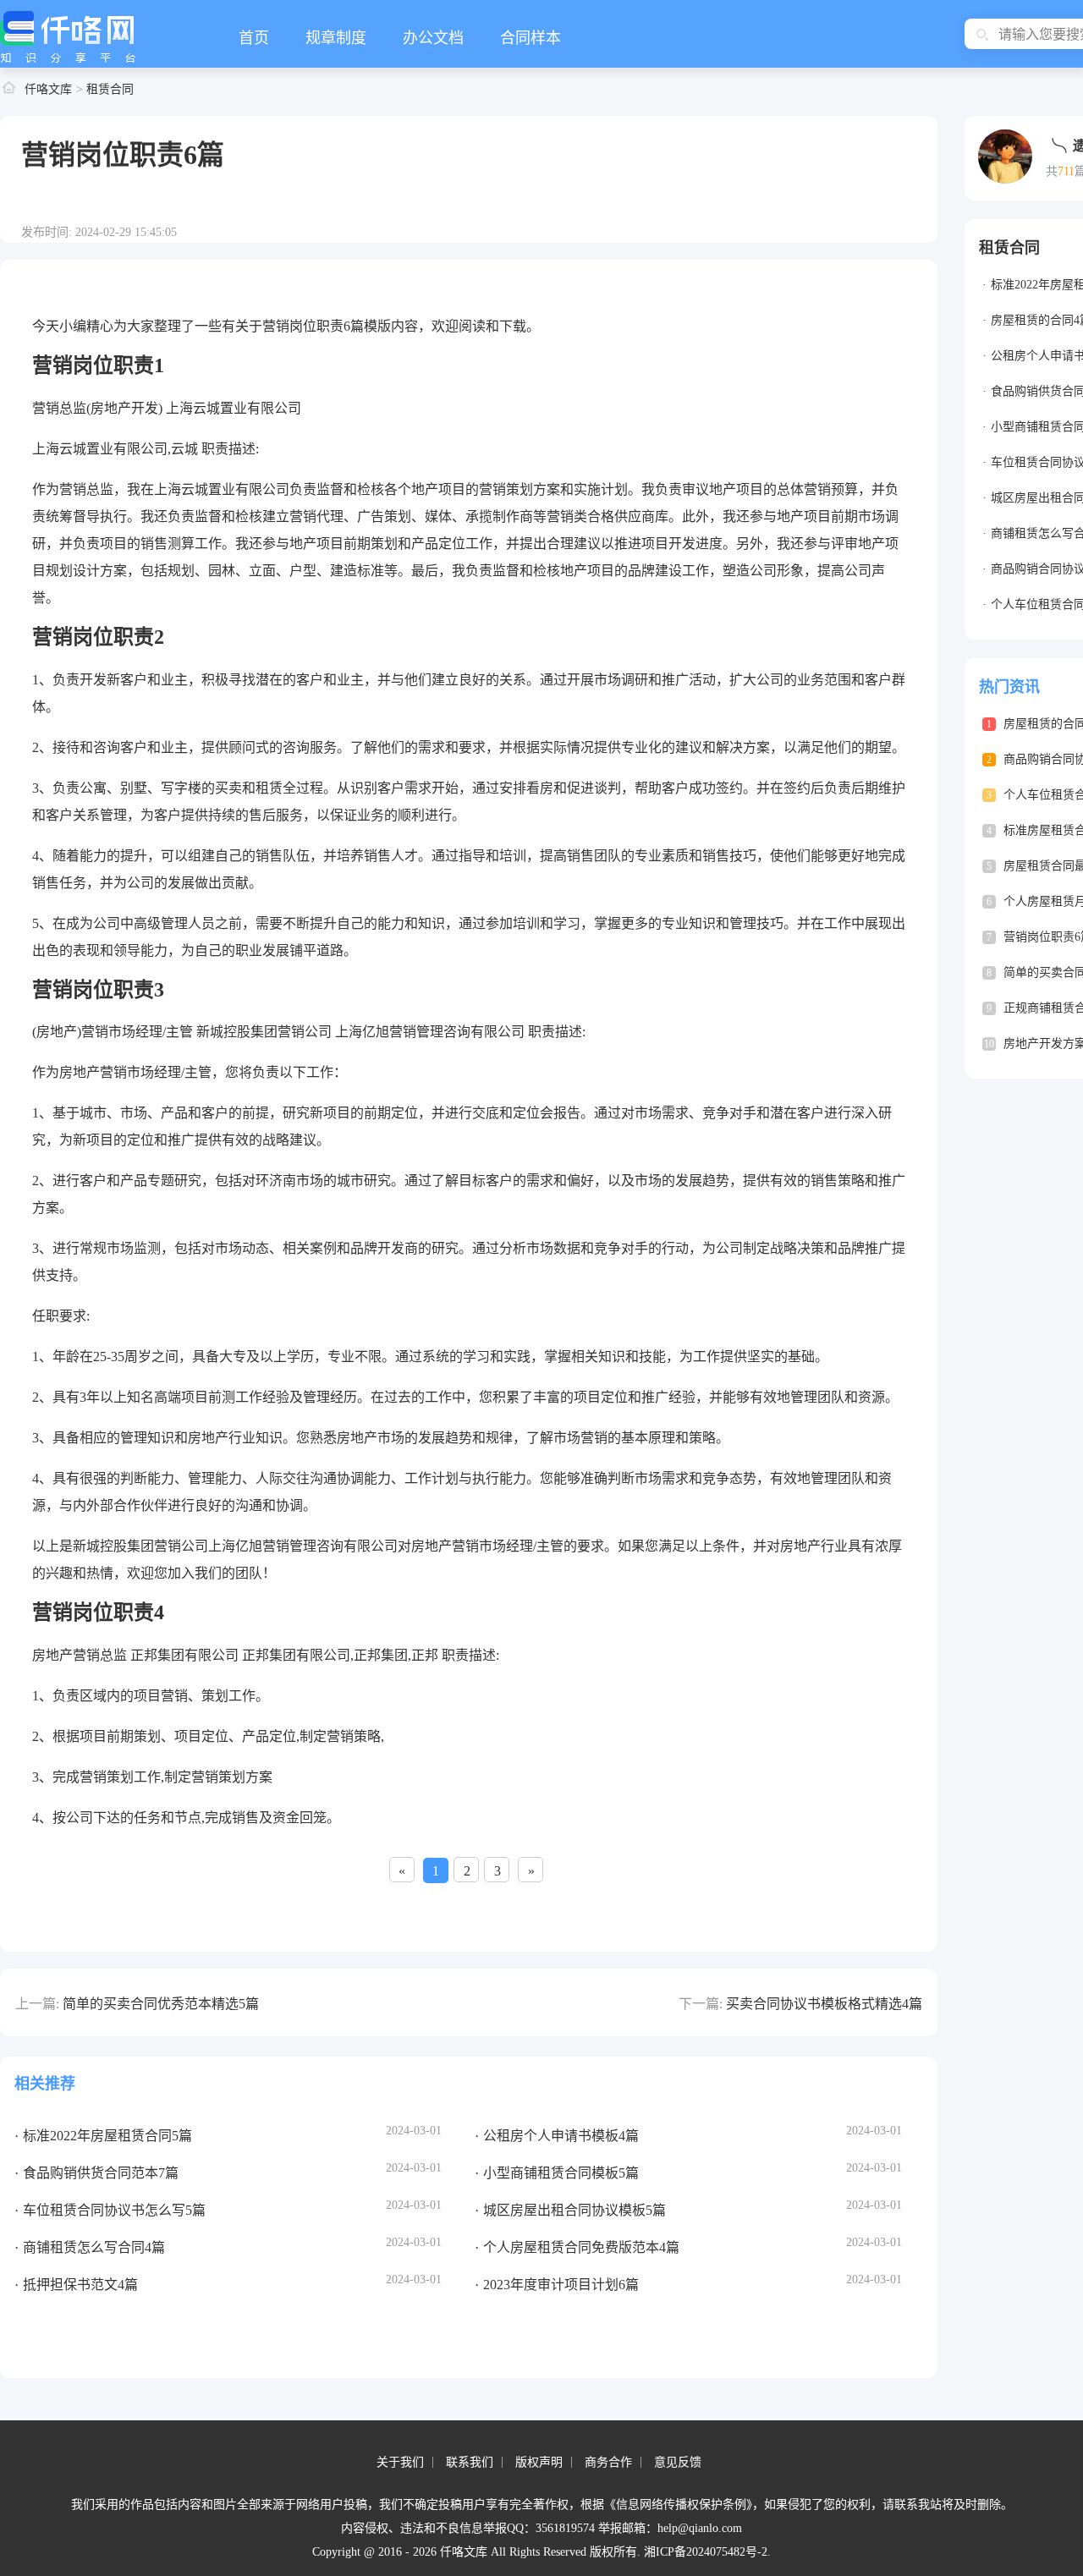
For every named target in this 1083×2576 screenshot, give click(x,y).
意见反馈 (678, 2462)
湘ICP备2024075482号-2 (706, 2552)
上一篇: (37, 2004)
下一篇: (701, 2004)
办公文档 (433, 38)
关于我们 (400, 2462)
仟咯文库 (48, 89)
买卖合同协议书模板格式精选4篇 (824, 2004)
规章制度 (336, 38)
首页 (254, 38)
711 (1066, 171)
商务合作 (608, 2462)
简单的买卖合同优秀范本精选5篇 (161, 2004)
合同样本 (531, 38)
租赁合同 (110, 89)
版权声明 (539, 2462)
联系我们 (470, 2462)
